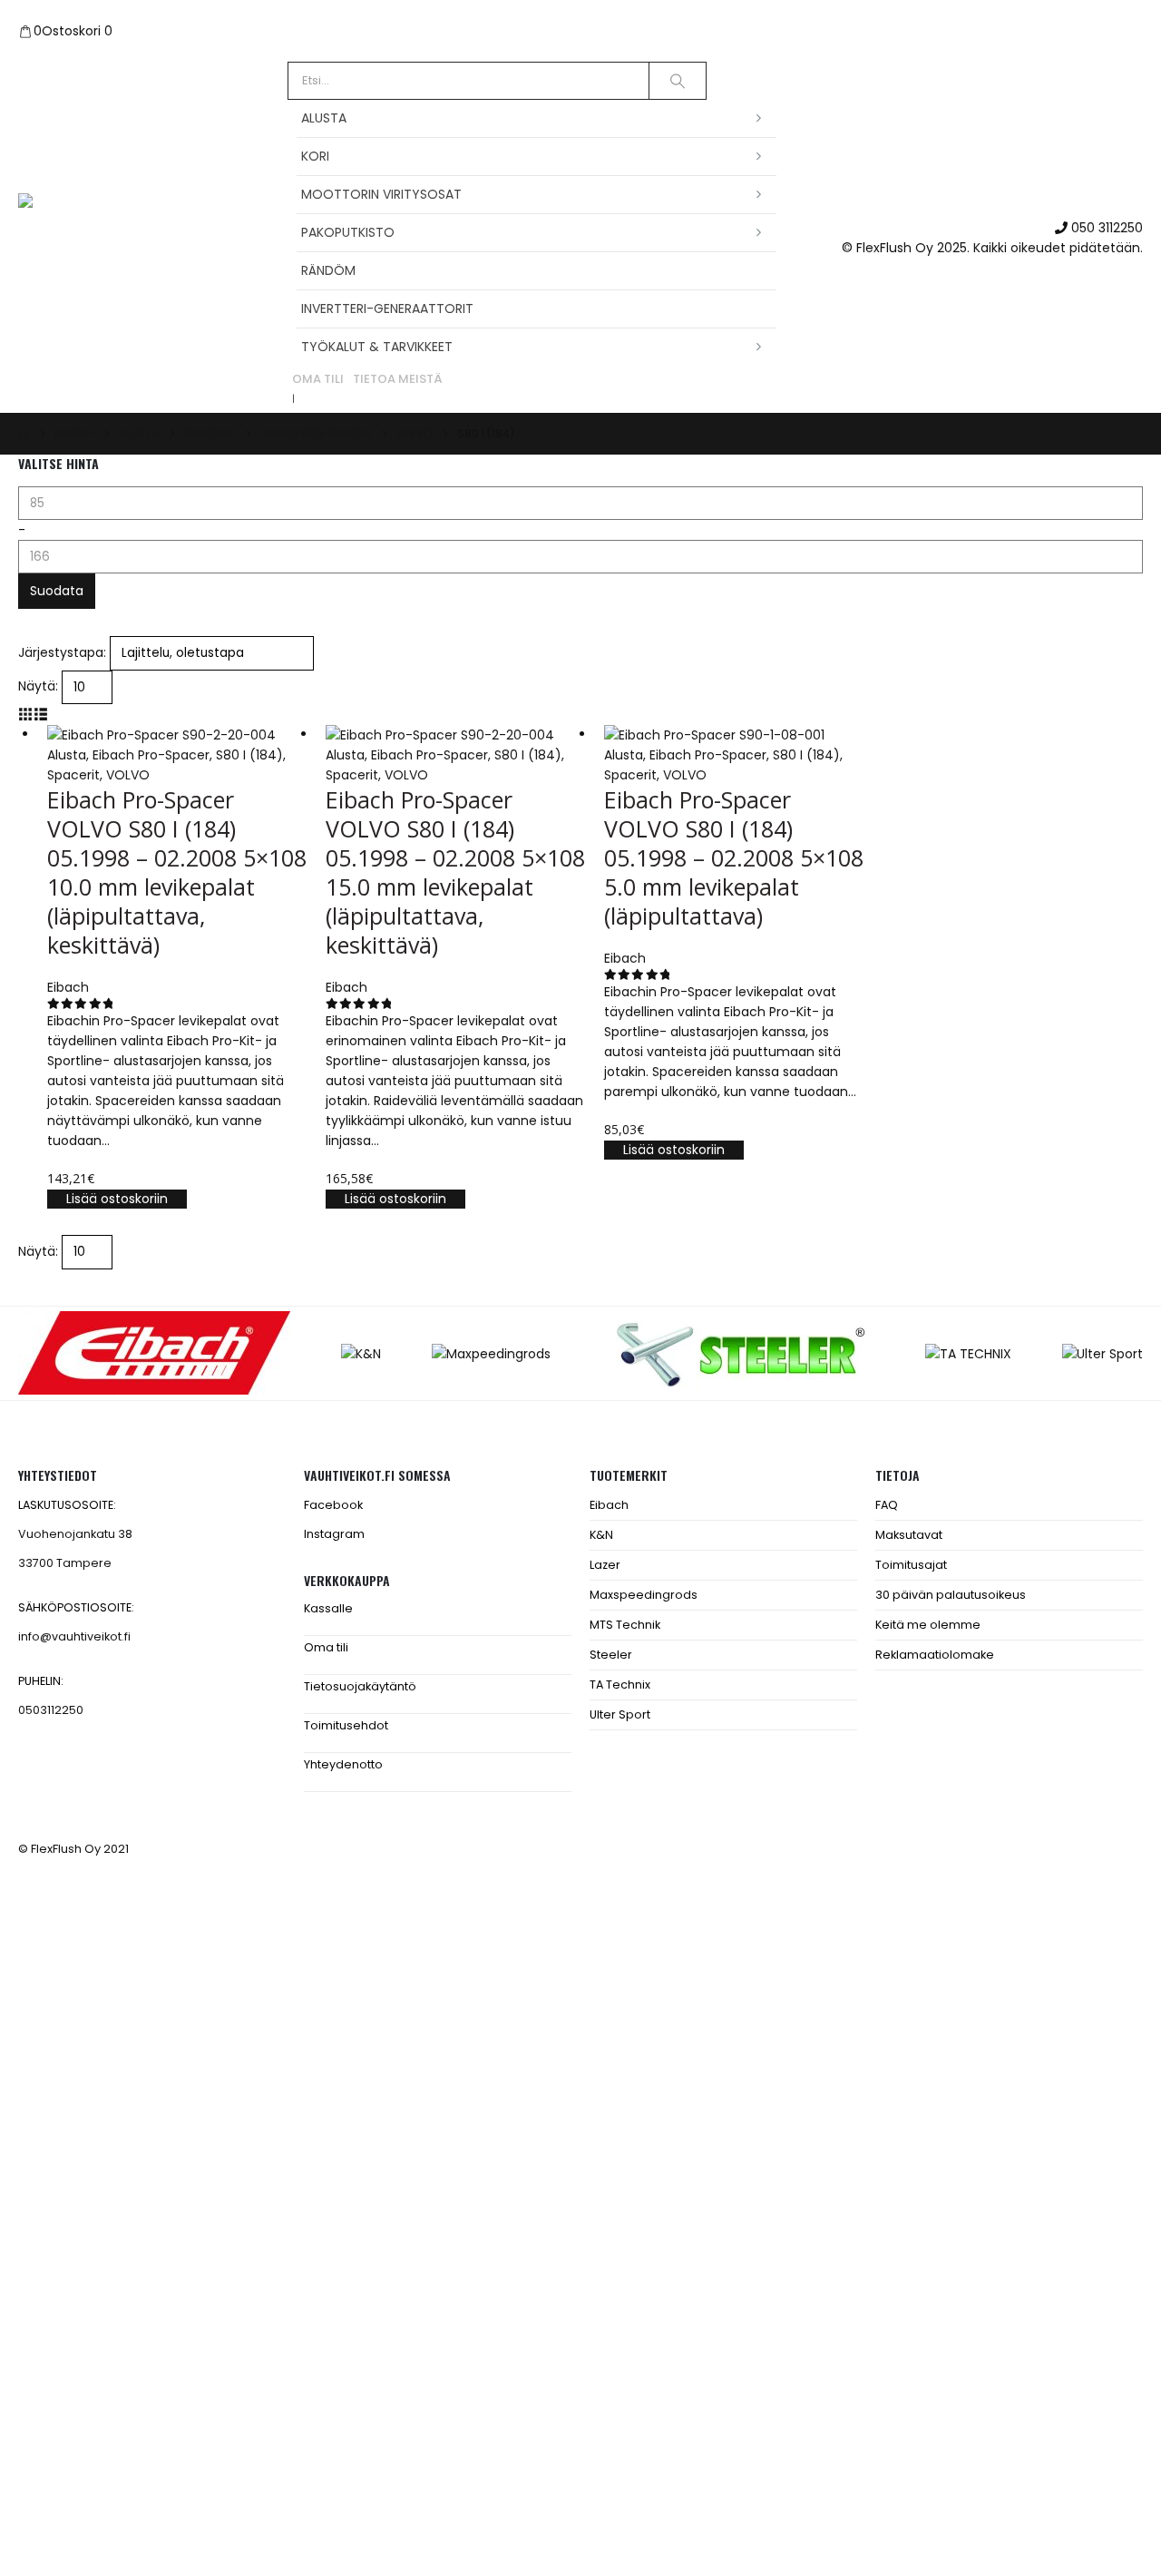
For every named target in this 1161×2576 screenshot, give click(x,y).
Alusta (324, 118)
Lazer (605, 1565)
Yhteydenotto (343, 1764)
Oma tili (318, 379)
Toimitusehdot (346, 1725)
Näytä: (38, 686)
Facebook (333, 1505)
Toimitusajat (911, 1565)
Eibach (609, 1505)
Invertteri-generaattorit (387, 309)
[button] (26, 714)
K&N (601, 1535)
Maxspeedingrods (644, 1595)
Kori (315, 156)
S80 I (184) (249, 755)
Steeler (611, 1655)
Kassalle (328, 1608)
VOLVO (128, 775)
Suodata (57, 591)
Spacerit (73, 775)
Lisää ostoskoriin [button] (117, 1199)
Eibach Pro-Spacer (151, 755)
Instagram (334, 1534)
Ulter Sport (620, 1714)
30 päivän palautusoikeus (951, 1595)
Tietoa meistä (398, 379)
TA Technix (620, 1685)
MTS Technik (625, 1625)
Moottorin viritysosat (381, 194)
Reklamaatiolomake (935, 1655)
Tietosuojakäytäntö (360, 1686)
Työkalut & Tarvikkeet (377, 347)
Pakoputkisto (348, 232)
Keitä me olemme (928, 1625)
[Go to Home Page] (24, 434)
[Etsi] (678, 81)
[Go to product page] (177, 735)
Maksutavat (909, 1535)
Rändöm (328, 270)
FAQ (887, 1505)
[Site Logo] (132, 238)
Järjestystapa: (62, 652)
